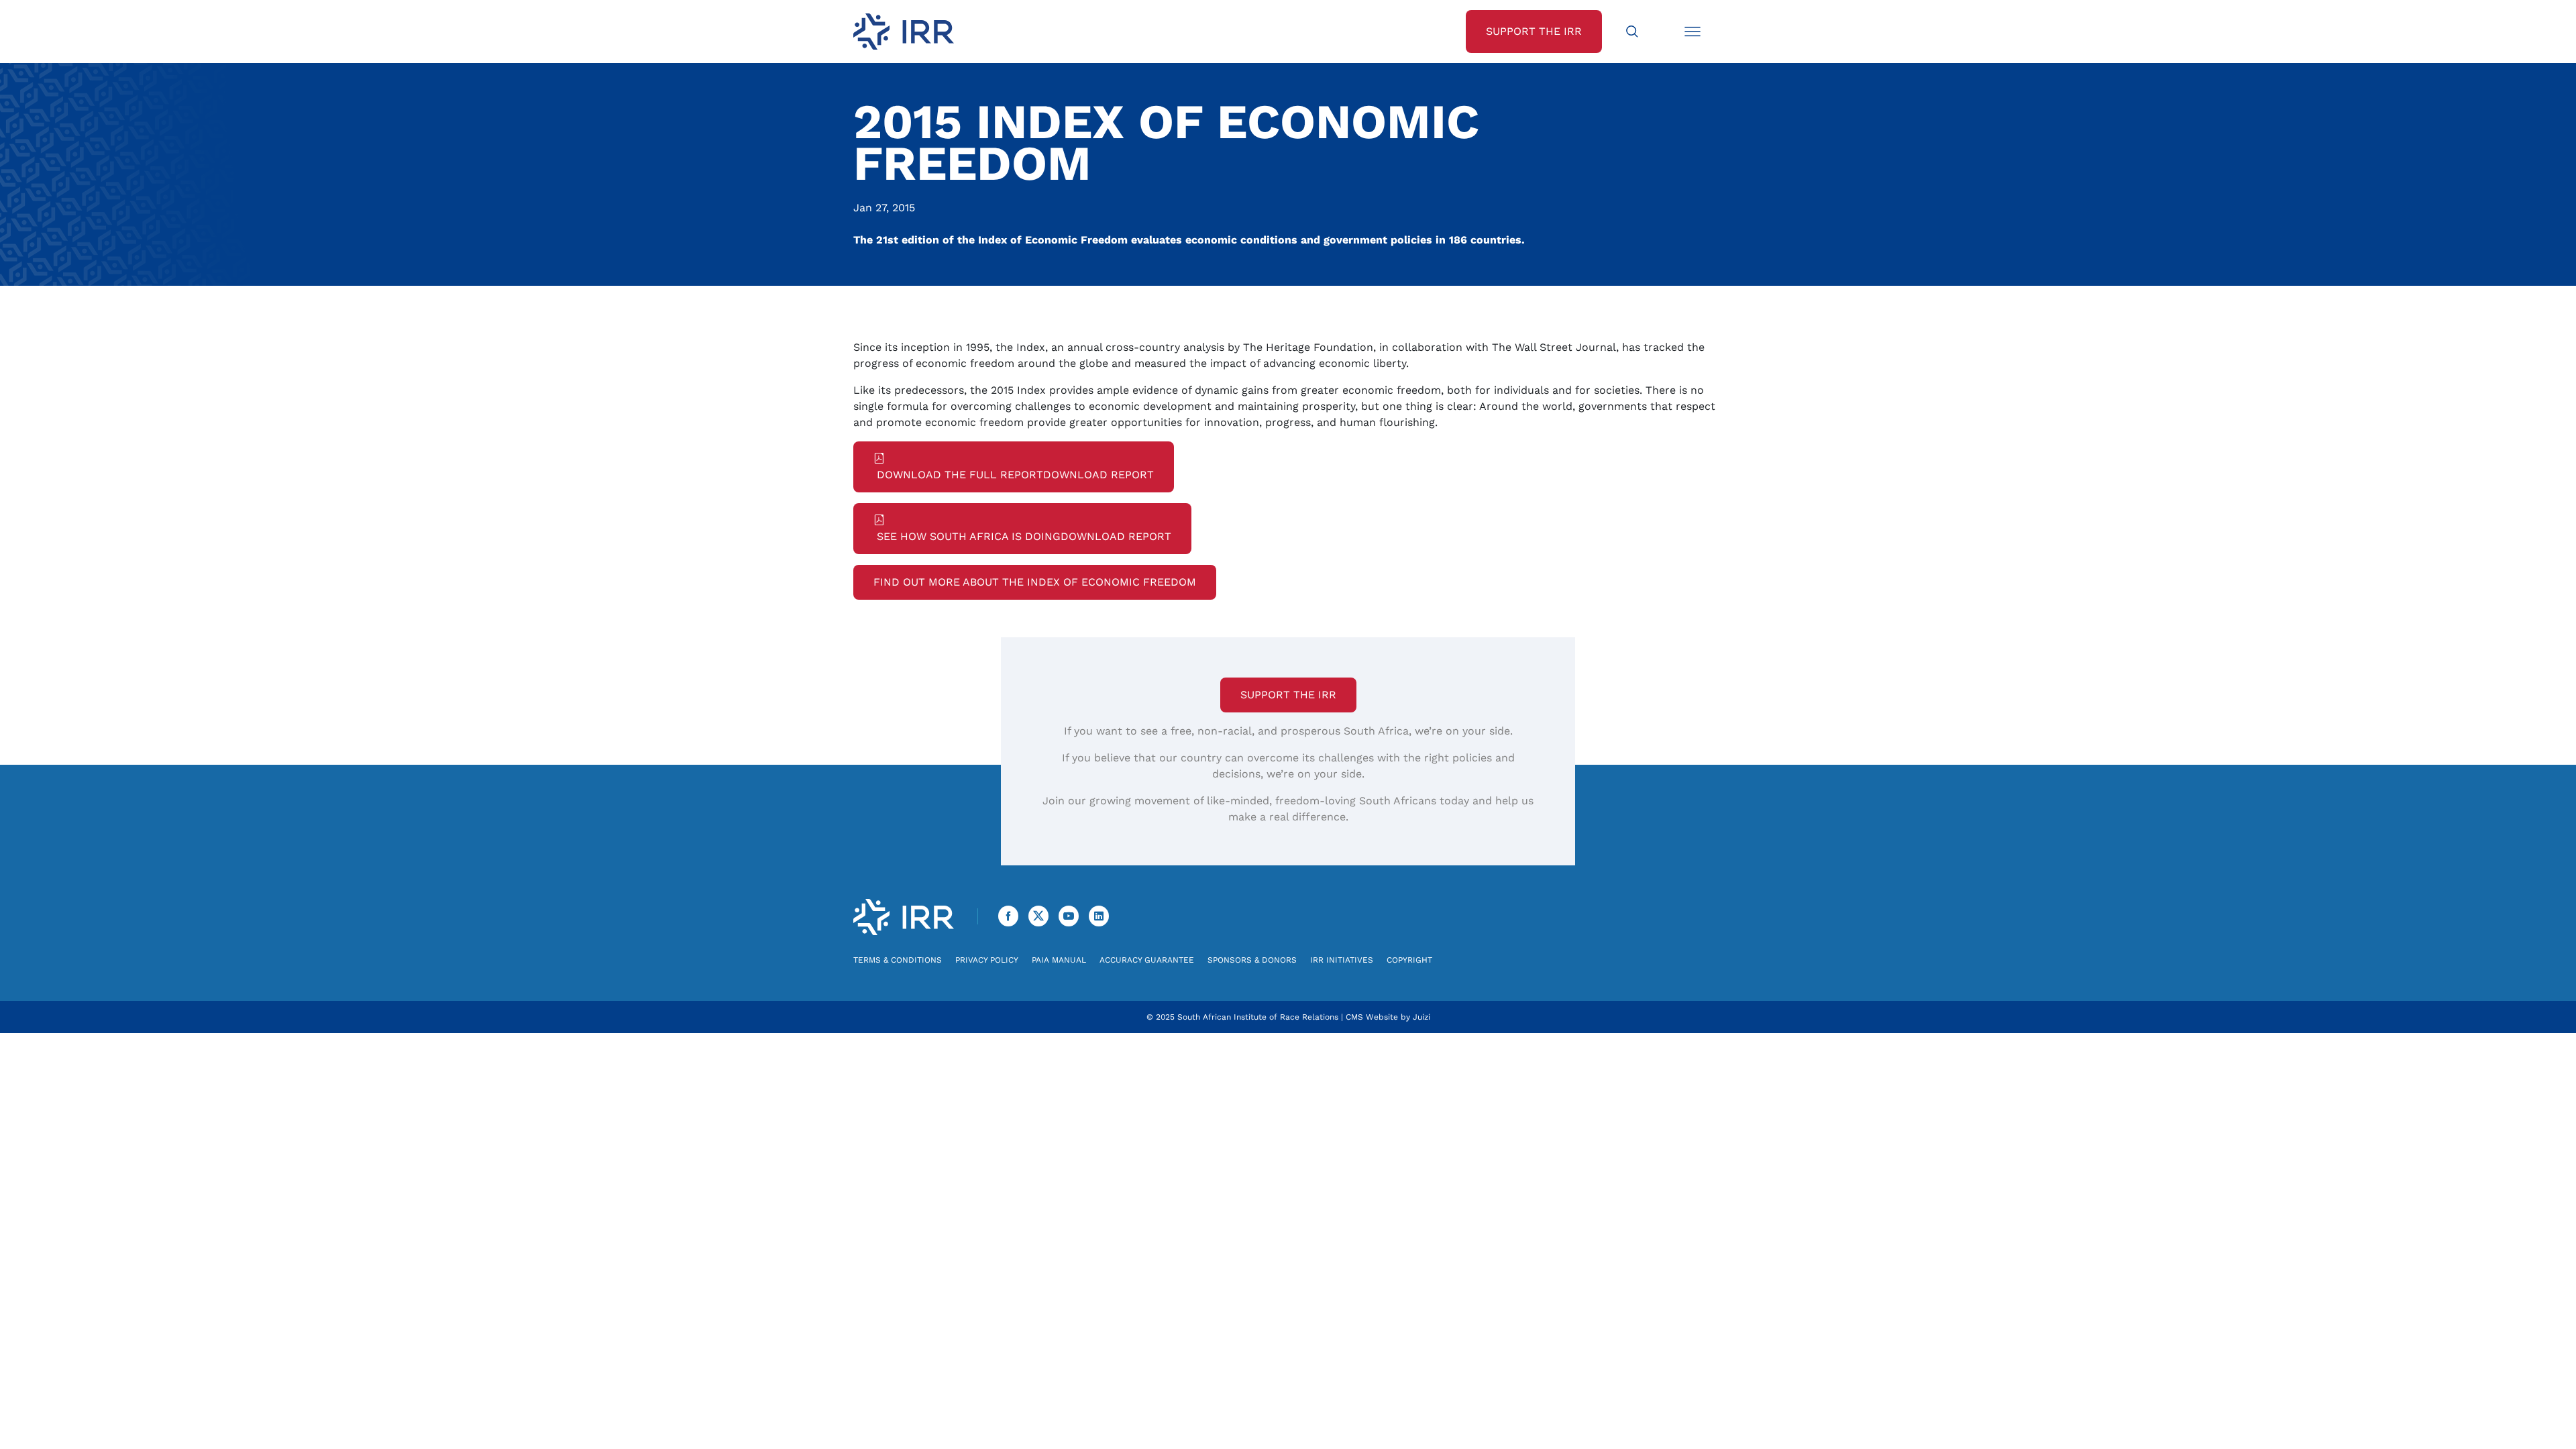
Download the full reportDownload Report (1014, 475)
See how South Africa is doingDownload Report (1022, 536)
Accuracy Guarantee (1147, 960)
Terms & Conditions (898, 960)
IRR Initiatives (1342, 960)
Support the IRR (1288, 695)
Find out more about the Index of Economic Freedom (1035, 582)
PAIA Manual (1059, 960)
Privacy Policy (987, 960)
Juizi (1421, 1017)
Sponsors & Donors (1252, 960)
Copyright (1409, 960)
